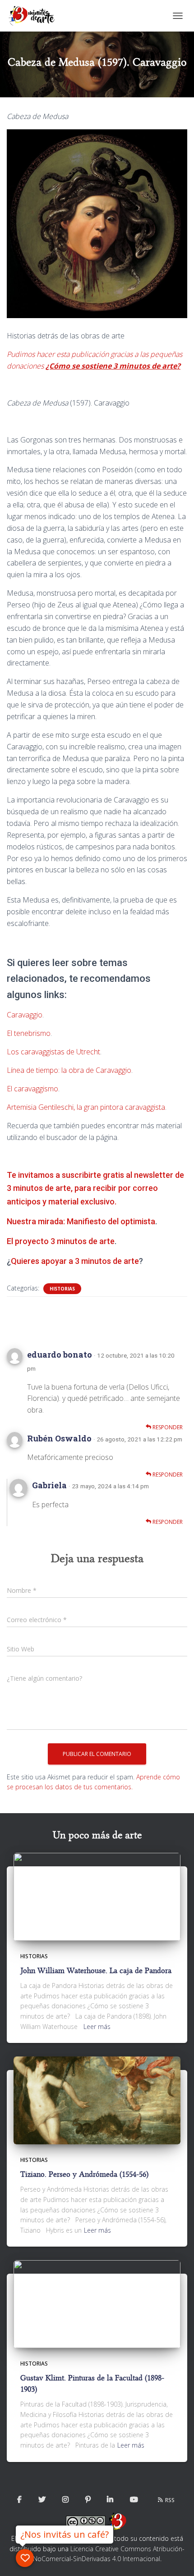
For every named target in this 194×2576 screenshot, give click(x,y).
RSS (170, 2500)
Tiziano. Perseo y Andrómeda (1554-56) (84, 2174)
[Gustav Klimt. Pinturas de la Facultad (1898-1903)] (97, 2303)
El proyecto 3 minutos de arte (61, 1241)
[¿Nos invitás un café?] (25, 2558)
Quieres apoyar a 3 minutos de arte (75, 1261)
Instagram (65, 2500)
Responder (167, 1427)
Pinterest (88, 2500)
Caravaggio (25, 1015)
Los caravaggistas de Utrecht (53, 1052)
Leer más (97, 2027)
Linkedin (110, 2500)
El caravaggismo (32, 1089)
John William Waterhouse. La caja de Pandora (96, 1971)
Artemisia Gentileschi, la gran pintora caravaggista (86, 1107)
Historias (62, 1289)
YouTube (134, 2500)
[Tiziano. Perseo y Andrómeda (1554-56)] (97, 2100)
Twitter (42, 2500)
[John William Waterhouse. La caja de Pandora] (97, 1896)
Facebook (19, 2500)
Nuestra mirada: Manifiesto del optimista (81, 1221)
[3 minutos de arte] (35, 16)
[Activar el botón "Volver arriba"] (176, 2558)
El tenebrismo (29, 1033)
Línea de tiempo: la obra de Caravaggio (69, 1070)
